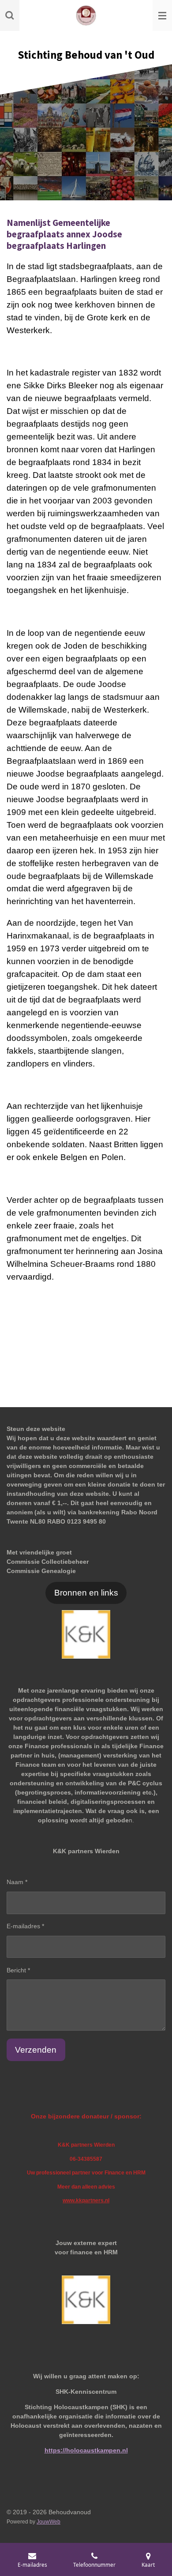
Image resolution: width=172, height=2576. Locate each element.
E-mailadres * (25, 1926)
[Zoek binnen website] (10, 15)
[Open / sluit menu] (162, 15)
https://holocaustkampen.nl (86, 2450)
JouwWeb (49, 2522)
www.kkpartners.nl (86, 2200)
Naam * (17, 1882)
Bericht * (18, 1970)
